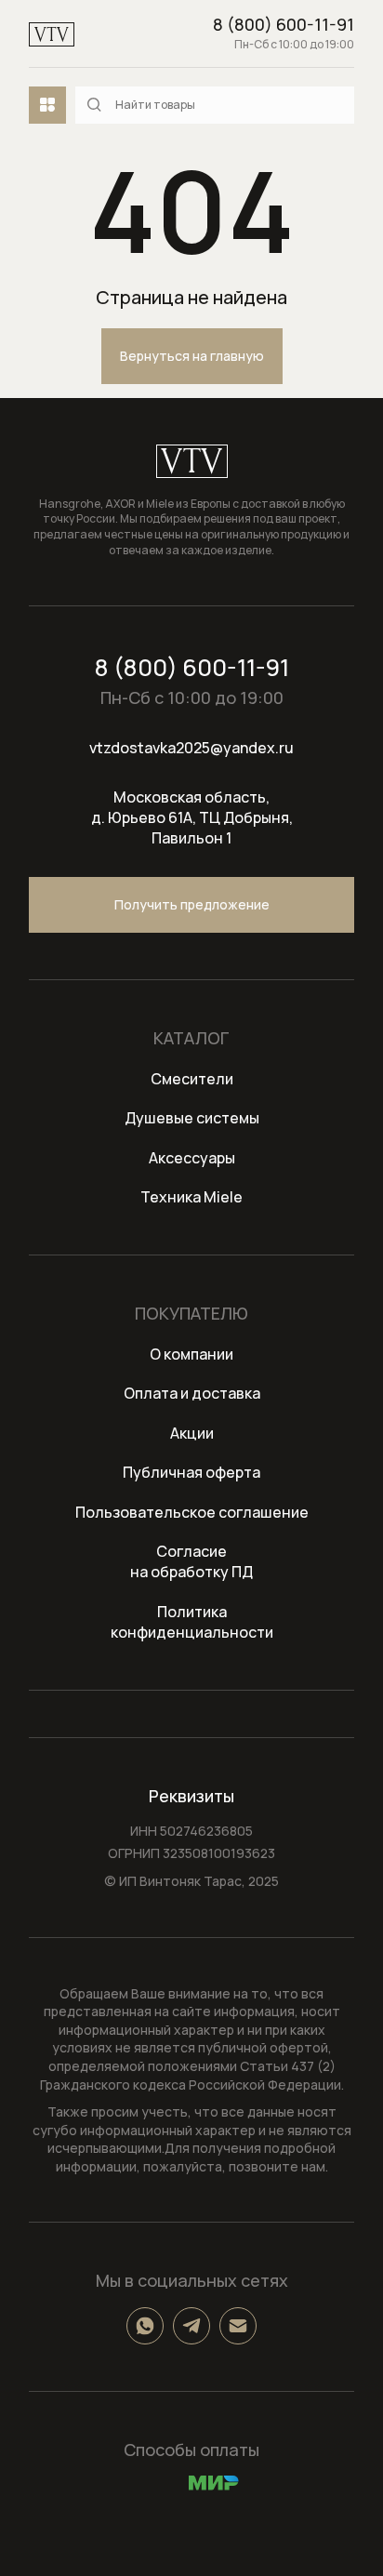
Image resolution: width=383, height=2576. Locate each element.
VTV (52, 34)
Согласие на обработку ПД (191, 1561)
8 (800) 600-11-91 (284, 25)
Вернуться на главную (192, 356)
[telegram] (191, 2326)
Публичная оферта (191, 1472)
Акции (192, 1433)
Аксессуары (192, 1158)
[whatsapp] (145, 2326)
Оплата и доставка (192, 1393)
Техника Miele (191, 1197)
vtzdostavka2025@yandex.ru (191, 748)
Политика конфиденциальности (192, 1622)
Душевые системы (192, 1118)
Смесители (192, 1079)
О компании (191, 1354)
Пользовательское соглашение (192, 1512)
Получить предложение (192, 904)
